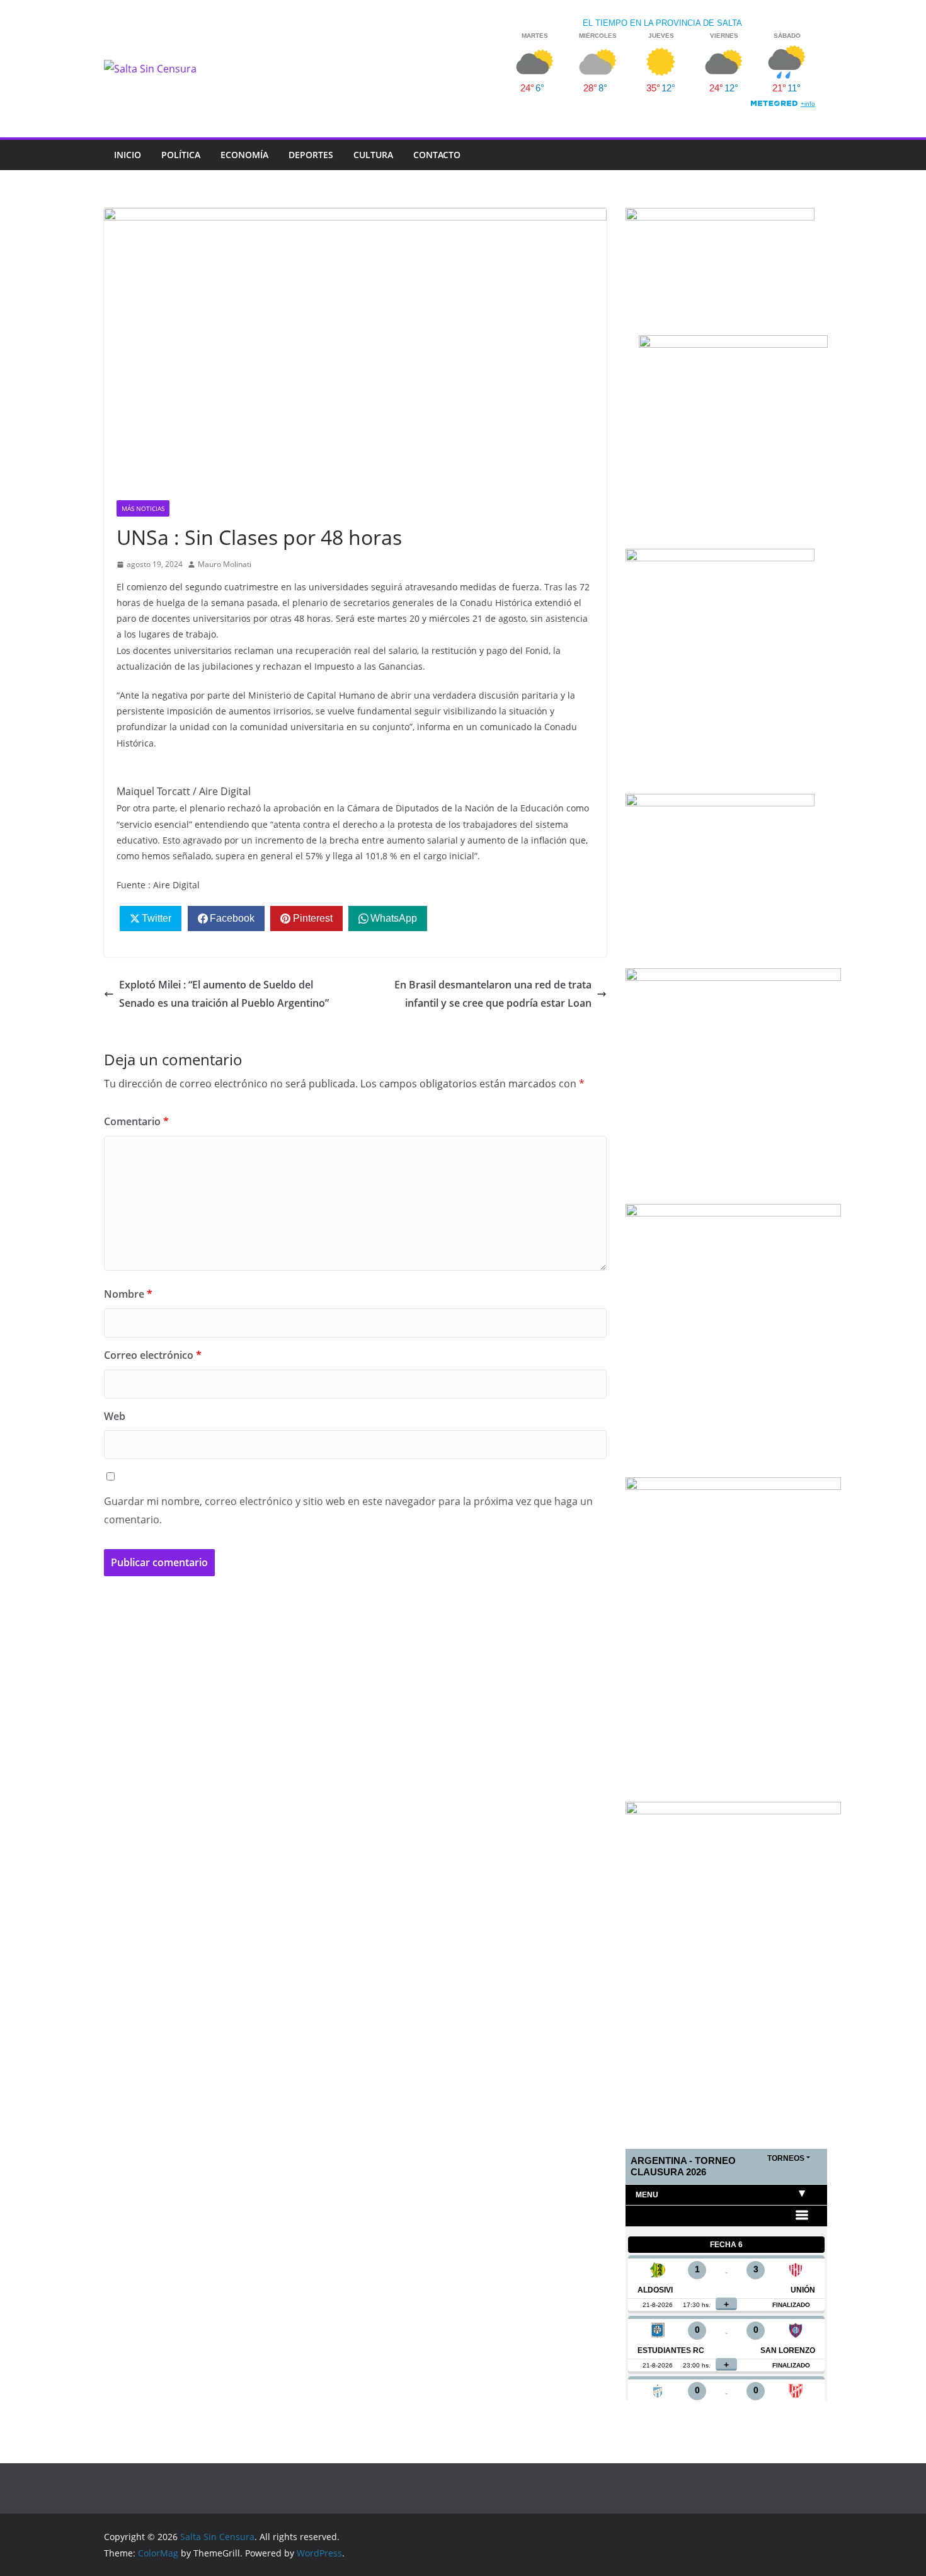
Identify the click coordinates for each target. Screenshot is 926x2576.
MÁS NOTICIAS (143, 508)
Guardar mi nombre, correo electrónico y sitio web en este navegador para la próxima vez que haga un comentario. (348, 1510)
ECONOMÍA (244, 155)
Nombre (128, 1294)
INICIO (128, 155)
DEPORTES (311, 155)
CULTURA (373, 155)
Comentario (136, 1121)
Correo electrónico (153, 1355)
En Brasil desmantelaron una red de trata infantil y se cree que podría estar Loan (493, 994)
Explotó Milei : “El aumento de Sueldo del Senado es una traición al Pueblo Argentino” (224, 994)
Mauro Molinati (225, 564)
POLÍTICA (181, 155)
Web (115, 1416)
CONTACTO (437, 155)
